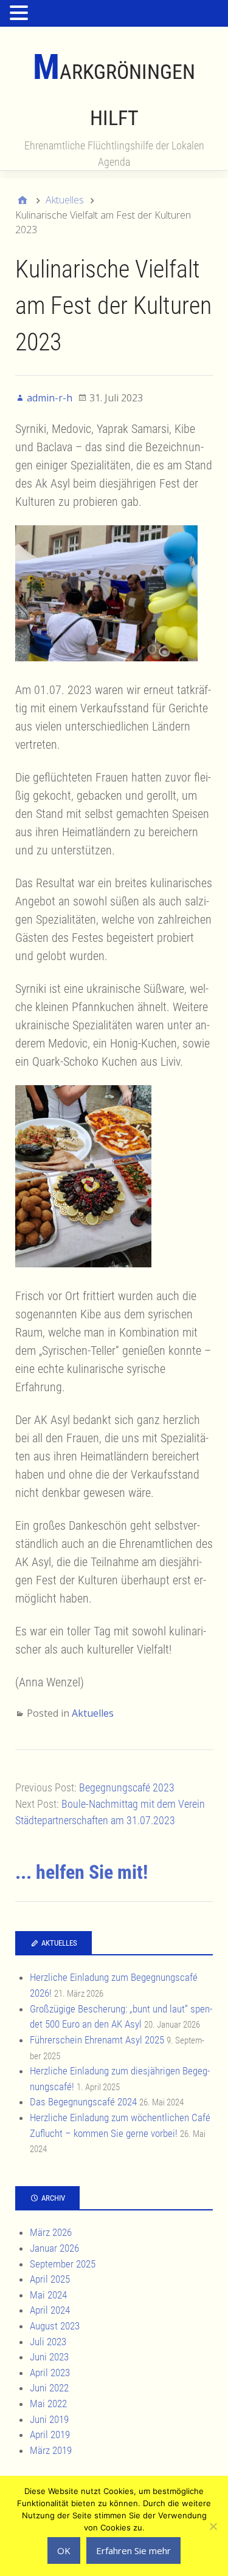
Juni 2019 (49, 2419)
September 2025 (63, 2264)
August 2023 (55, 2326)
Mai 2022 (48, 2404)
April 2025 (50, 2279)
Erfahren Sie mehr (133, 2550)
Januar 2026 (54, 2248)
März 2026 (51, 2232)
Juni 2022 (49, 2388)
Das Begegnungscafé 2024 (83, 2102)
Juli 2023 (48, 2342)
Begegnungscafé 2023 (127, 1787)
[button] (21, 14)
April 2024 (50, 2310)
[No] (213, 2526)
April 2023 (50, 2373)
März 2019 (51, 2450)
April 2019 (50, 2435)
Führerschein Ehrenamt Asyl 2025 (97, 2040)
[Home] (22, 200)
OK (64, 2550)
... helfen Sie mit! (81, 1872)
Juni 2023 (49, 2357)
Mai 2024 (48, 2295)
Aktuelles (93, 1713)
